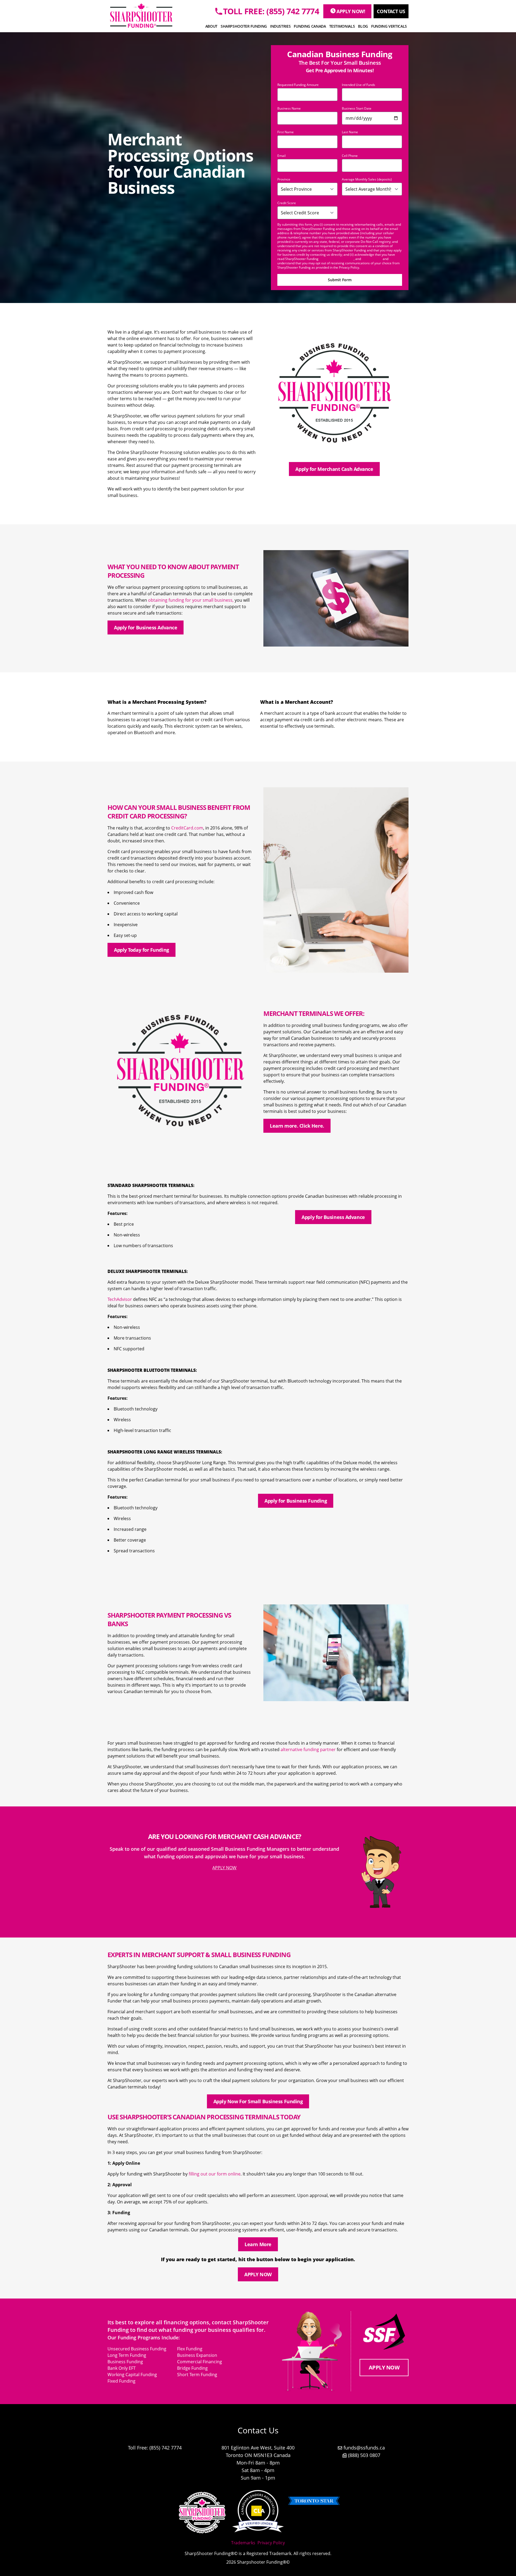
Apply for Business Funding (296, 1501)
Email (282, 156)
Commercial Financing (200, 2362)
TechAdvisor (120, 1299)
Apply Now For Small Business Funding (258, 2101)
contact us (391, 11)
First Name (286, 132)
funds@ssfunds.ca (364, 2448)
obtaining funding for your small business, (191, 600)
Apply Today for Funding (141, 950)
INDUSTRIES (280, 26)
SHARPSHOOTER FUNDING (244, 26)
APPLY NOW (224, 1868)
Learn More (258, 2244)
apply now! (351, 11)
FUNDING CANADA (310, 26)
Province (284, 179)
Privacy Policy (372, 259)
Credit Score (287, 203)
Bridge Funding (192, 2368)
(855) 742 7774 (166, 2448)
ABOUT (211, 26)
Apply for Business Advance (146, 627)
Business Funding (125, 2362)
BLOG (363, 26)
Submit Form (340, 280)
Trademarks (243, 2543)
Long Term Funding (127, 2355)
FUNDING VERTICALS (389, 26)
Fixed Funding (121, 2381)
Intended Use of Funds (359, 85)
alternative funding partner (308, 1749)
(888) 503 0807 (364, 2455)
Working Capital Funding (132, 2375)
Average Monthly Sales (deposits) (367, 179)
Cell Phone (350, 156)
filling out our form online (215, 2174)
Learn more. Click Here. (297, 1126)
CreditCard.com (187, 828)
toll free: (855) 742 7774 (271, 11)
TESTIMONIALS (342, 26)
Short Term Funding (197, 2375)
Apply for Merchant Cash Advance (334, 469)
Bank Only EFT (122, 2368)
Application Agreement (336, 259)
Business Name (289, 109)
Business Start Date (357, 109)
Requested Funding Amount (298, 85)
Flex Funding (190, 2349)
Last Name (350, 132)
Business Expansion (197, 2355)
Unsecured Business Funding (137, 2349)
